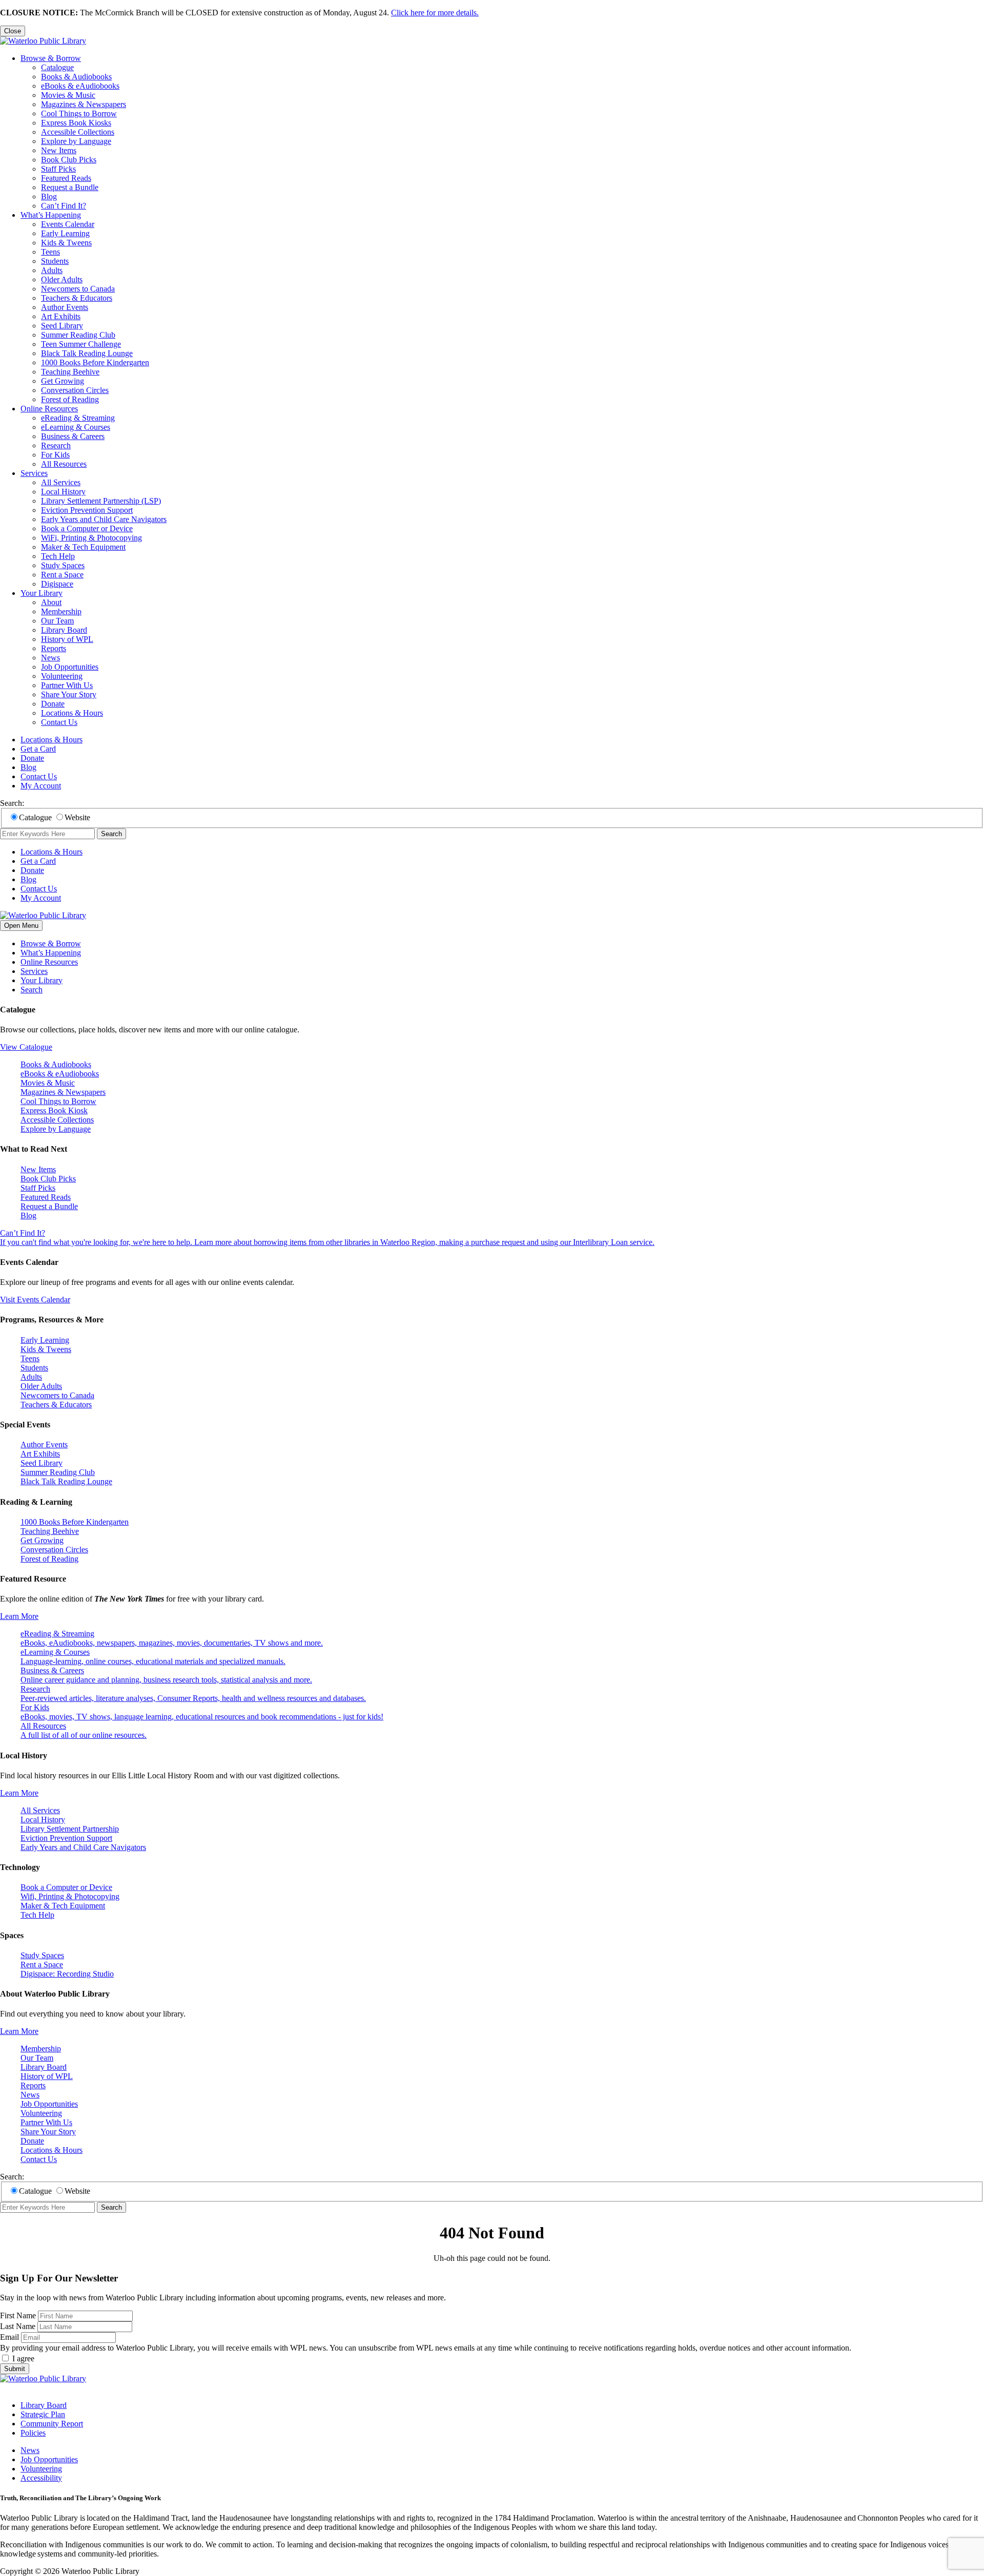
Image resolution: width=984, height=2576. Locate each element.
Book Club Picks (69, 160)
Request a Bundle (70, 187)
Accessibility (41, 2478)
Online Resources (49, 409)
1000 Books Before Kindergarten (95, 362)
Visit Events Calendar (35, 1300)
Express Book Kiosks (76, 123)
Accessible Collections (78, 132)
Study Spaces (63, 565)
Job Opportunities (70, 667)
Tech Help (58, 556)
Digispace (57, 584)
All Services (61, 482)
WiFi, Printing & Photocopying (91, 538)
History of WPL (67, 639)
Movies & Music (68, 95)
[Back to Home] (43, 41)
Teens (50, 252)
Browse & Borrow (51, 58)
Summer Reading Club (78, 335)
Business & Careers (73, 436)
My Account (41, 786)
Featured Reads (66, 178)
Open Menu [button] (21, 926)
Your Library (42, 593)
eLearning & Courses (76, 427)
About (51, 602)
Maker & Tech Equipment (83, 547)
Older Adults (62, 279)
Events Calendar (68, 224)
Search (111, 834)
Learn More (19, 1616)
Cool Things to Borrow (79, 113)
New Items (59, 150)
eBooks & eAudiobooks (80, 86)
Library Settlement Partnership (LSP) (101, 501)
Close (13, 31)
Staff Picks (58, 169)
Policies (33, 2433)
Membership (61, 611)
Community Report (52, 2424)
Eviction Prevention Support (87, 510)
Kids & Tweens (66, 243)
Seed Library (62, 326)
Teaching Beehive (70, 372)
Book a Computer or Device (87, 528)
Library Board (64, 630)
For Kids (55, 455)
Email (9, 2337)
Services (34, 473)
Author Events (65, 307)
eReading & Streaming (78, 418)
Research (56, 445)
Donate (53, 704)
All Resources (64, 464)
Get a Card (38, 749)
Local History (63, 492)
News (50, 658)
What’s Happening (51, 215)
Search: (12, 803)
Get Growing (63, 381)
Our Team (57, 621)
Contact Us (59, 722)
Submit (15, 2369)
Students (55, 261)
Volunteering (62, 676)
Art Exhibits (61, 316)
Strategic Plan (43, 2414)
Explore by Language (76, 141)
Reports (54, 648)
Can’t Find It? (64, 206)
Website (77, 817)
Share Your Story (69, 694)
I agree (23, 2359)
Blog (49, 196)
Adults (52, 270)
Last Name (18, 2326)
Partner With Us (67, 685)
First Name (18, 2315)
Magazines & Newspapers (84, 104)
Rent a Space (62, 575)
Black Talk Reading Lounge (87, 353)
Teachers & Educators (77, 298)
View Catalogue (26, 1047)
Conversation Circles (75, 390)
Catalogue (57, 67)
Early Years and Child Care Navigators (104, 519)
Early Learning (65, 233)
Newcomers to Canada (78, 289)
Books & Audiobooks (76, 77)
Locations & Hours (72, 713)
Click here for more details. (435, 13)
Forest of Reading (70, 399)
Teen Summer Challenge (81, 344)
